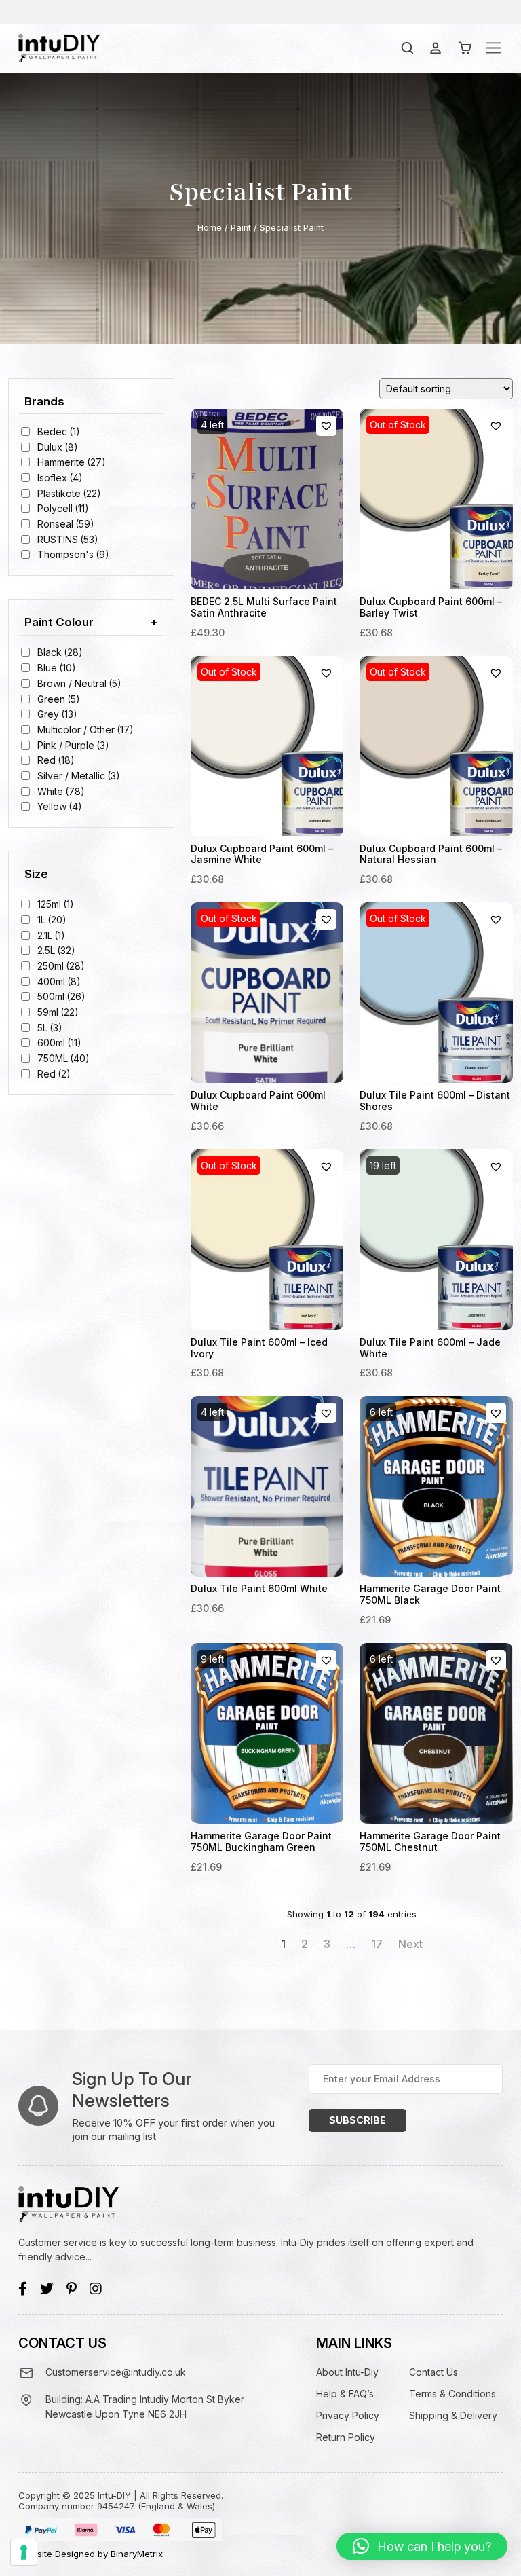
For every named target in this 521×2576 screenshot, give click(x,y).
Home (210, 228)
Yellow (60, 806)
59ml (58, 1012)
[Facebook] (23, 2289)
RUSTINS (68, 539)
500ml (61, 996)
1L (52, 920)
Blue (57, 668)
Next (410, 1944)
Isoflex (60, 478)
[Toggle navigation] (494, 48)
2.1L (51, 935)
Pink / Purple (73, 745)
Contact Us (433, 2372)
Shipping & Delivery (453, 2415)
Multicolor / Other (85, 730)
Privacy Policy (348, 2415)
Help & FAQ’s (345, 2394)
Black (60, 652)
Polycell (63, 508)
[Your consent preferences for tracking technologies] (24, 2552)
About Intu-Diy (347, 2372)
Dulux (58, 447)
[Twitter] (47, 2289)
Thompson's (73, 554)
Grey (57, 714)
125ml (56, 904)
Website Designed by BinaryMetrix (91, 2554)
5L (50, 1028)
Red (56, 760)
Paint (241, 228)
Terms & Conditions (452, 2394)
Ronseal (66, 524)
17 (377, 1944)
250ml (61, 966)
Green (59, 699)
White (61, 791)
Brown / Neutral (79, 683)
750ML (63, 1058)
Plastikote (69, 493)
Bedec (59, 431)
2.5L (56, 950)
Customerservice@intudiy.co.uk (116, 2372)
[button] (326, 426)
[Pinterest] (72, 2289)
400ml (59, 981)
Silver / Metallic (79, 776)
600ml (59, 1043)
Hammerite (72, 462)
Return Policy (346, 2437)
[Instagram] (96, 2289)
